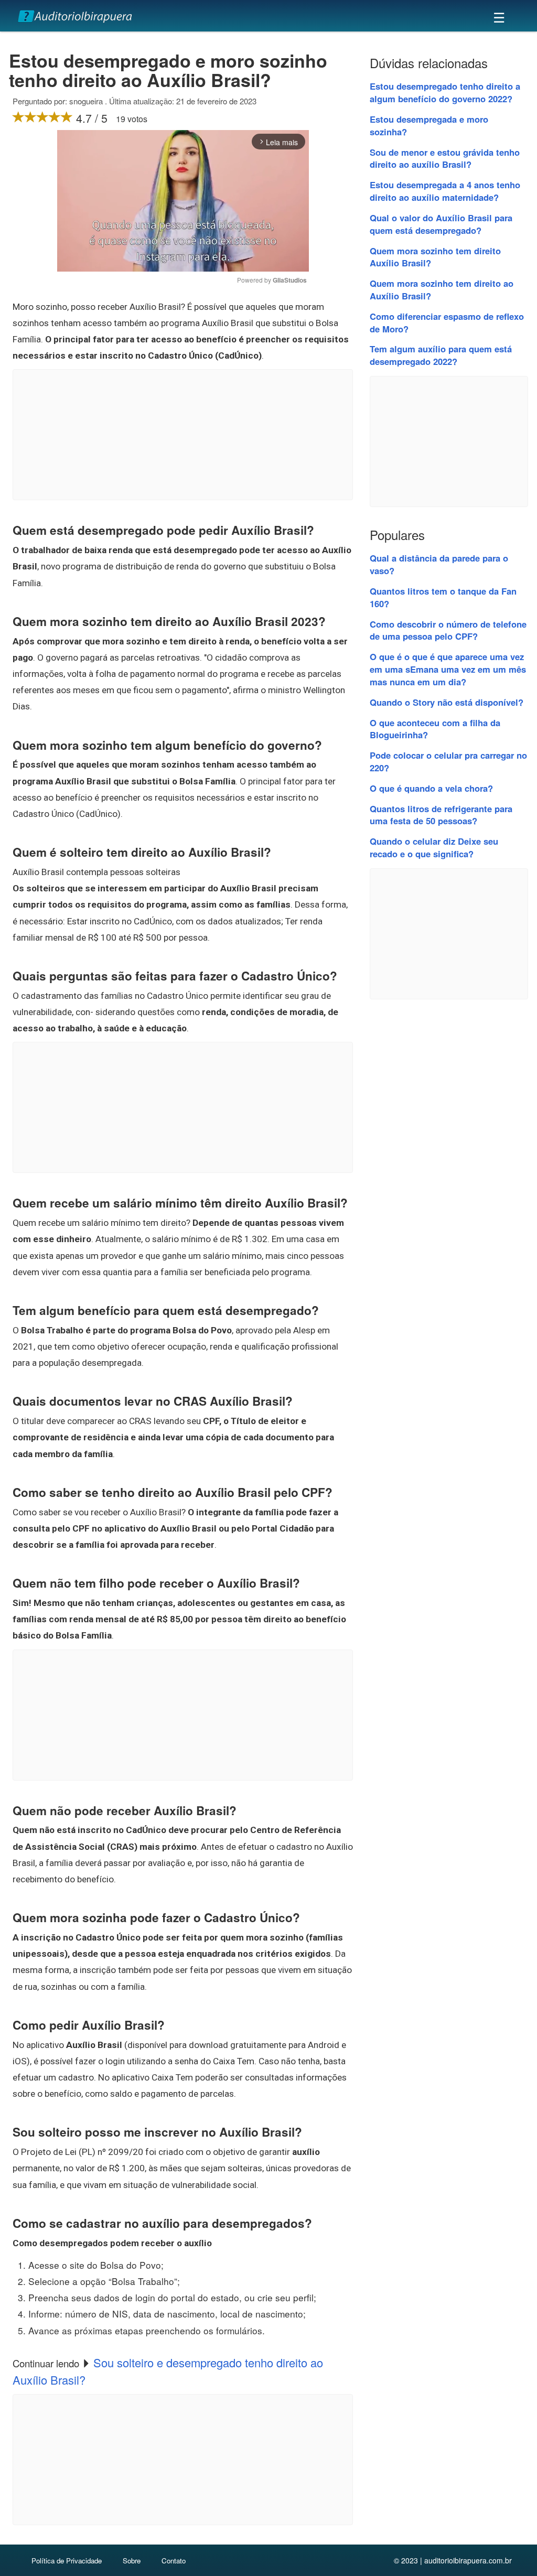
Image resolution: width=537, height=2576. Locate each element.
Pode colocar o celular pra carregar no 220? (448, 761)
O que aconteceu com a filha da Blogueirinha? (435, 729)
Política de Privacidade (67, 2561)
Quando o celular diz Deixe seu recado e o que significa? (434, 847)
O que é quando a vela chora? (431, 788)
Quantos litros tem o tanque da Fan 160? (443, 597)
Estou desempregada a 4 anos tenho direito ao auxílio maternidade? (445, 191)
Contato (174, 2561)
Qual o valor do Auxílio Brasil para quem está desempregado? (441, 224)
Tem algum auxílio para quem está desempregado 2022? (441, 355)
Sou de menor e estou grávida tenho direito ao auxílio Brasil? (445, 158)
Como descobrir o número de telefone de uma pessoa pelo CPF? (448, 630)
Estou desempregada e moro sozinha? (429, 125)
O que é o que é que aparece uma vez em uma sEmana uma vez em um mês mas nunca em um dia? (448, 669)
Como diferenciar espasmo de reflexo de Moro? (447, 322)
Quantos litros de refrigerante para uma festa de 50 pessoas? (441, 815)
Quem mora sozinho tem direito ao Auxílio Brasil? (442, 289)
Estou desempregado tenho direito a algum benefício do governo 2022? (445, 92)
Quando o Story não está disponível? (447, 702)
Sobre (132, 2561)
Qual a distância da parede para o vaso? (439, 564)
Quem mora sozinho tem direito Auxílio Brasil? (435, 257)
